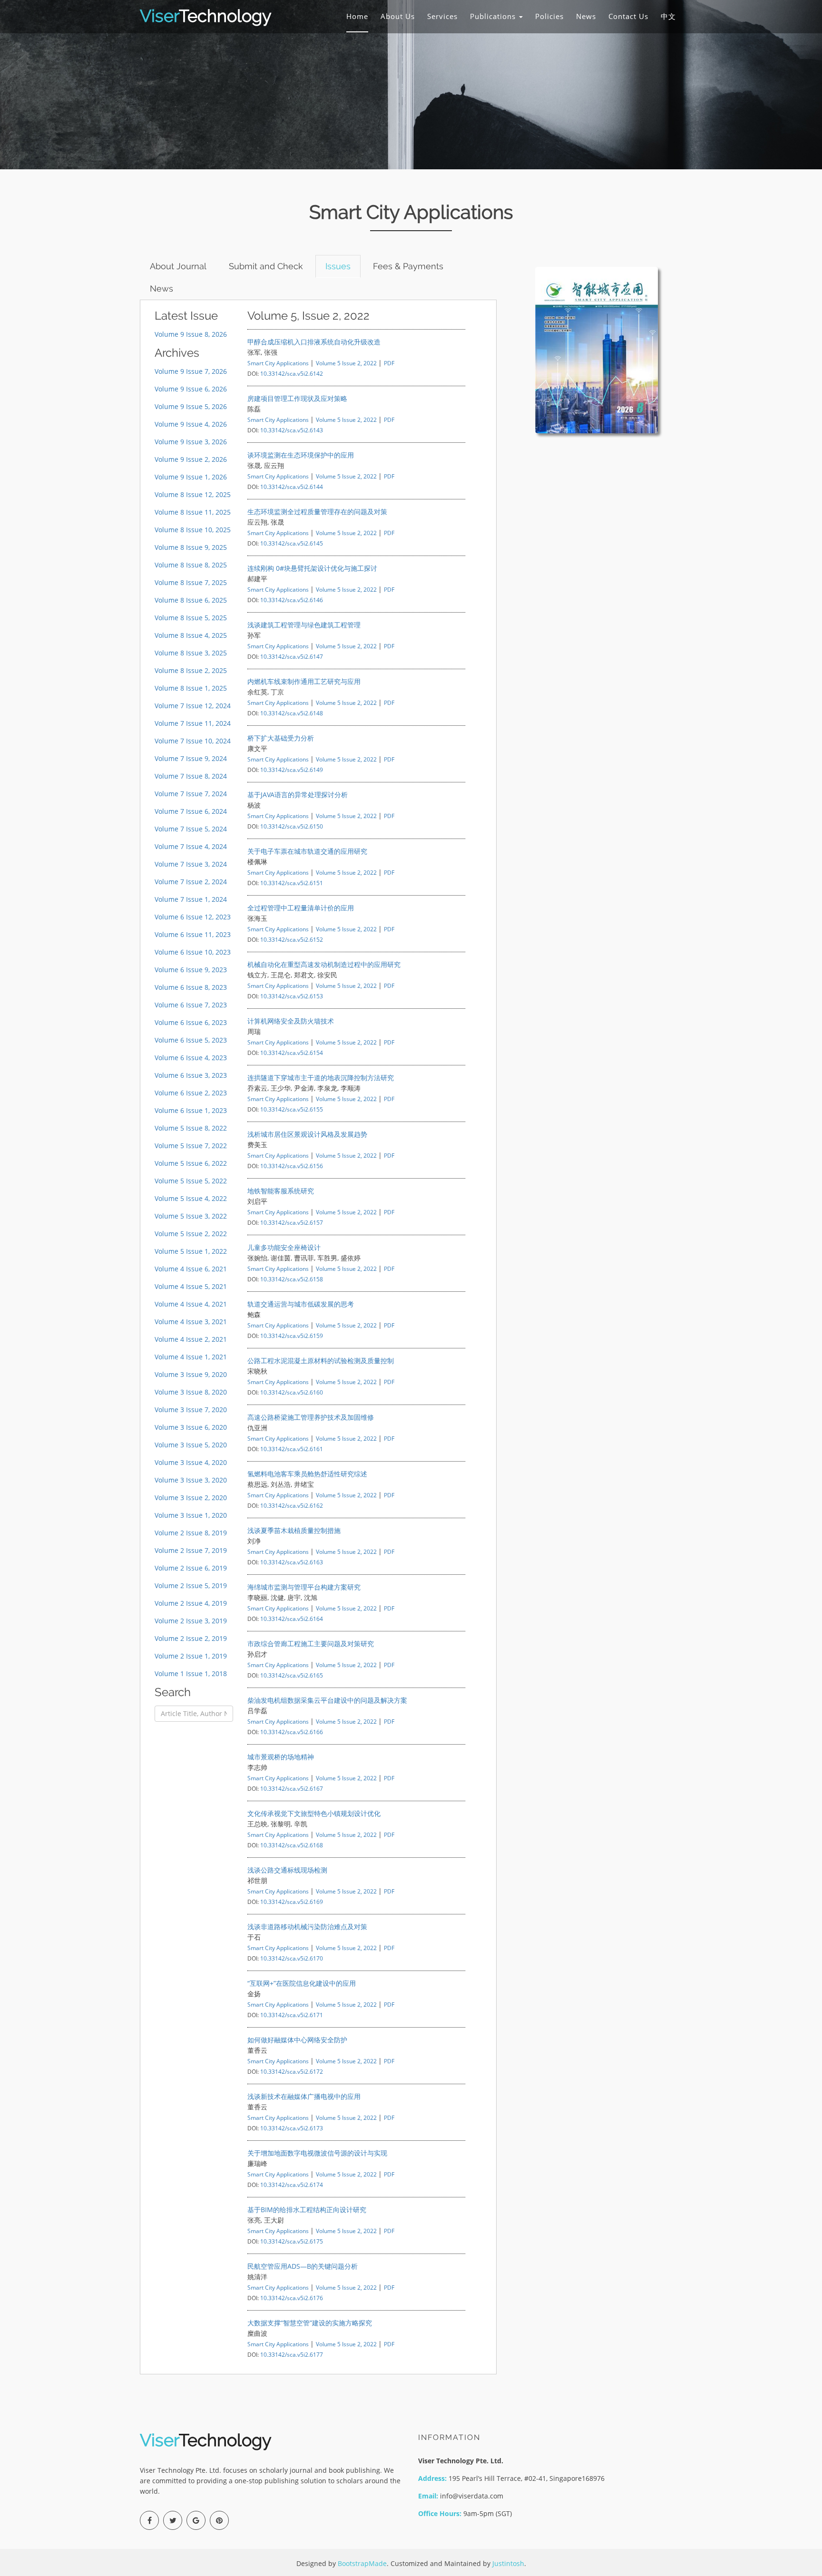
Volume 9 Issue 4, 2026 (191, 424)
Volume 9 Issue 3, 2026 (191, 442)
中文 (668, 16)
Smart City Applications (278, 363)
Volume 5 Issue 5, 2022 (191, 1181)
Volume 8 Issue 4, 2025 (191, 635)
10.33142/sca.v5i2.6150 (292, 826)
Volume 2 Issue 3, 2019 (191, 1621)
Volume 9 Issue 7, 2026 (191, 371)
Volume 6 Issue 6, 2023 (191, 1022)
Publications (494, 16)
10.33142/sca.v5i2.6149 (292, 770)
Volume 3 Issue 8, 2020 (191, 1392)
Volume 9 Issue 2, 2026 (191, 459)
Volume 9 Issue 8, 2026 (191, 334)
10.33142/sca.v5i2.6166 (292, 1732)
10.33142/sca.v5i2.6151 (292, 883)
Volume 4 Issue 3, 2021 (191, 1322)
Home (357, 16)
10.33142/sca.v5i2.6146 (292, 600)
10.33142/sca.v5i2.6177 (292, 2354)
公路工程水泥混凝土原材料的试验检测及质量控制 (321, 1361)
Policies (549, 16)
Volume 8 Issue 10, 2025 (193, 530)
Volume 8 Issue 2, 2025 (191, 670)
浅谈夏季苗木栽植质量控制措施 (294, 1530)
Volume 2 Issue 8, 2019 (191, 1533)
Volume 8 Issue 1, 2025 (191, 688)
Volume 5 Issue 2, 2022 (191, 1234)
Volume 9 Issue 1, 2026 (191, 477)
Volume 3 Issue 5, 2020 (191, 1445)
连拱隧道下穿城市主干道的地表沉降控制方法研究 (321, 1078)
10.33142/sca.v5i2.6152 (292, 939)
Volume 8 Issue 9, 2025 (191, 547)
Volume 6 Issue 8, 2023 (191, 987)
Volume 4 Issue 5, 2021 (191, 1286)
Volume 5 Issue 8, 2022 (191, 1128)
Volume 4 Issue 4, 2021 (191, 1304)
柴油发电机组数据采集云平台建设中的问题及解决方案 (327, 1700)
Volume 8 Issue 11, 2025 (193, 512)
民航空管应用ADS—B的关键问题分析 (303, 2266)
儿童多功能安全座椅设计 (284, 1247)
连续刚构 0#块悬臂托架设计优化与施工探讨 (312, 568)
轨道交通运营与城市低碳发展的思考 (301, 1304)
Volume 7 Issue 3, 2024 (191, 864)
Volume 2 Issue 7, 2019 (191, 1550)
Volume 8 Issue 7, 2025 (191, 582)
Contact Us (628, 16)
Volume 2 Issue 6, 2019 (191, 1568)
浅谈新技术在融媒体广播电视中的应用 (304, 2096)
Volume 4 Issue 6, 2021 (191, 1269)
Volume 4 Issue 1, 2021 (191, 1357)
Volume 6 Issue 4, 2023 (191, 1058)
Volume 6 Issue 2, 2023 (191, 1093)
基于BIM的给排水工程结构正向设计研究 (307, 2210)
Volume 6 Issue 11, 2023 (193, 934)
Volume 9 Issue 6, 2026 (191, 389)
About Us (398, 16)
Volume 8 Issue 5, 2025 (191, 618)
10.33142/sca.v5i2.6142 (292, 373)
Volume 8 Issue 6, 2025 (191, 600)
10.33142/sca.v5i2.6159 (292, 1336)
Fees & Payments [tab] (408, 266)
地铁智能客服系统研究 (281, 1191)
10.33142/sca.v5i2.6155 (292, 1109)
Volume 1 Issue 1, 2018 (191, 1673)
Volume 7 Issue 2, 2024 (191, 882)
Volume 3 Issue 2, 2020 (191, 1498)
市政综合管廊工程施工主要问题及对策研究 (311, 1644)
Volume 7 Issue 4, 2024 (191, 846)
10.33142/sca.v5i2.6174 (292, 2185)
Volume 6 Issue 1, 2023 (191, 1110)
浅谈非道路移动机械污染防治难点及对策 (307, 1927)
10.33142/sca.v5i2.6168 (292, 1845)
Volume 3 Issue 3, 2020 (191, 1480)
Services (442, 16)
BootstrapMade (362, 2563)
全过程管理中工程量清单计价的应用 (301, 908)
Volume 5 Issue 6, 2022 (191, 1163)
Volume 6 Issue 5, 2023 (191, 1040)
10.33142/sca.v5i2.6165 (292, 1675)
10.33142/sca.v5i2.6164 (292, 1619)
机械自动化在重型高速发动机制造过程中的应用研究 (324, 964)
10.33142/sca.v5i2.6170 (292, 1958)
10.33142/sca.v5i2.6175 (292, 2241)
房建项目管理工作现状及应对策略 (297, 398)
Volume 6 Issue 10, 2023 (193, 952)
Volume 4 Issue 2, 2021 (191, 1339)
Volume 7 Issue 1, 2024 (191, 899)
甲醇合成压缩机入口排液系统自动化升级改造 (314, 342)
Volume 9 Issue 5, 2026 (191, 406)
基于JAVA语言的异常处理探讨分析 (298, 795)
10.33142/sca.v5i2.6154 (292, 1053)
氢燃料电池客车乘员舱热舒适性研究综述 (307, 1474)
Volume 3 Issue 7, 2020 (191, 1410)
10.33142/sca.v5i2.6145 (292, 543)
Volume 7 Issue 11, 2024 (193, 723)
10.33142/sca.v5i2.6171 (292, 2015)
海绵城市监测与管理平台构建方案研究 (304, 1587)
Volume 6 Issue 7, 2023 (191, 1005)
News (586, 16)
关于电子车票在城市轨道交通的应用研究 (307, 851)
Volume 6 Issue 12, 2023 (193, 917)
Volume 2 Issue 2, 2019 (191, 1638)
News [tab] (161, 288)
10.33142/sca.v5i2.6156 (292, 1166)
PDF (389, 363)
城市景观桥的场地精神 (281, 1757)
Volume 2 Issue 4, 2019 (191, 1603)
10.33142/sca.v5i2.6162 (292, 1505)
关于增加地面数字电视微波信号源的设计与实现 (317, 2153)
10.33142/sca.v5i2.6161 (292, 1449)
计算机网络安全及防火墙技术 (291, 1021)
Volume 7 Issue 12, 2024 (193, 706)
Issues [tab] (338, 266)
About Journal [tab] (178, 266)
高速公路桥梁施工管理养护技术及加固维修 (311, 1417)
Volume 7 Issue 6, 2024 (191, 811)
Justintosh (508, 2563)
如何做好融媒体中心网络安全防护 (297, 2040)
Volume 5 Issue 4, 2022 (191, 1198)
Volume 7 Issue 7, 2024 (191, 794)
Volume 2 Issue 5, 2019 (191, 1586)
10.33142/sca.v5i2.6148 (292, 713)
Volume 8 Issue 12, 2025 (193, 494)
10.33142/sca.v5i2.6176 (292, 2298)
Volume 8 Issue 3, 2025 (191, 653)
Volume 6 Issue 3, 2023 (191, 1075)
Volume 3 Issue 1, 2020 (191, 1515)
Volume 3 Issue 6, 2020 (191, 1427)
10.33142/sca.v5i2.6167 (292, 1788)
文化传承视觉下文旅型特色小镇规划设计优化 (314, 1813)
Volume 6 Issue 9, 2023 (191, 970)
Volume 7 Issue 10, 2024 (193, 741)
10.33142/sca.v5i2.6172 (292, 2071)
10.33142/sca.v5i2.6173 (292, 2128)
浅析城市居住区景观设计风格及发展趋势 (307, 1134)
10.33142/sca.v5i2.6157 (292, 1222)
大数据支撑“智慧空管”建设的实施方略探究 (310, 2323)
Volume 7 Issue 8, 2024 (191, 776)
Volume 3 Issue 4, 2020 (191, 1462)
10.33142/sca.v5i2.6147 (292, 656)
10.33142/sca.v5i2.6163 (292, 1562)
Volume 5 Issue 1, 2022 (191, 1251)
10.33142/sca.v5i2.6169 (292, 1902)
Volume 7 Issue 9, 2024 (191, 758)
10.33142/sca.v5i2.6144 (292, 487)
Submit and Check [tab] (266, 266)
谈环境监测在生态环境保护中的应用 (301, 455)
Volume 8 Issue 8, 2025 (191, 565)
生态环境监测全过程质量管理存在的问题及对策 (317, 512)
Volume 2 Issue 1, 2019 (191, 1656)
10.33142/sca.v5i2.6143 (292, 430)
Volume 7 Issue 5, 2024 (191, 829)
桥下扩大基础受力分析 (281, 738)
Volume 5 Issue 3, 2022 (191, 1216)
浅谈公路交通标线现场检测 (287, 1870)
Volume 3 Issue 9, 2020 (191, 1374)
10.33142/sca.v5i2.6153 (292, 996)
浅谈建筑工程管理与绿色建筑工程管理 (304, 625)
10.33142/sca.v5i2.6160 (292, 1392)
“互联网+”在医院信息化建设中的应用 (302, 1983)
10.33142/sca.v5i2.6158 (292, 1279)
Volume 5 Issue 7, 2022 (191, 1146)
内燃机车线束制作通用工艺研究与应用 (304, 681)
